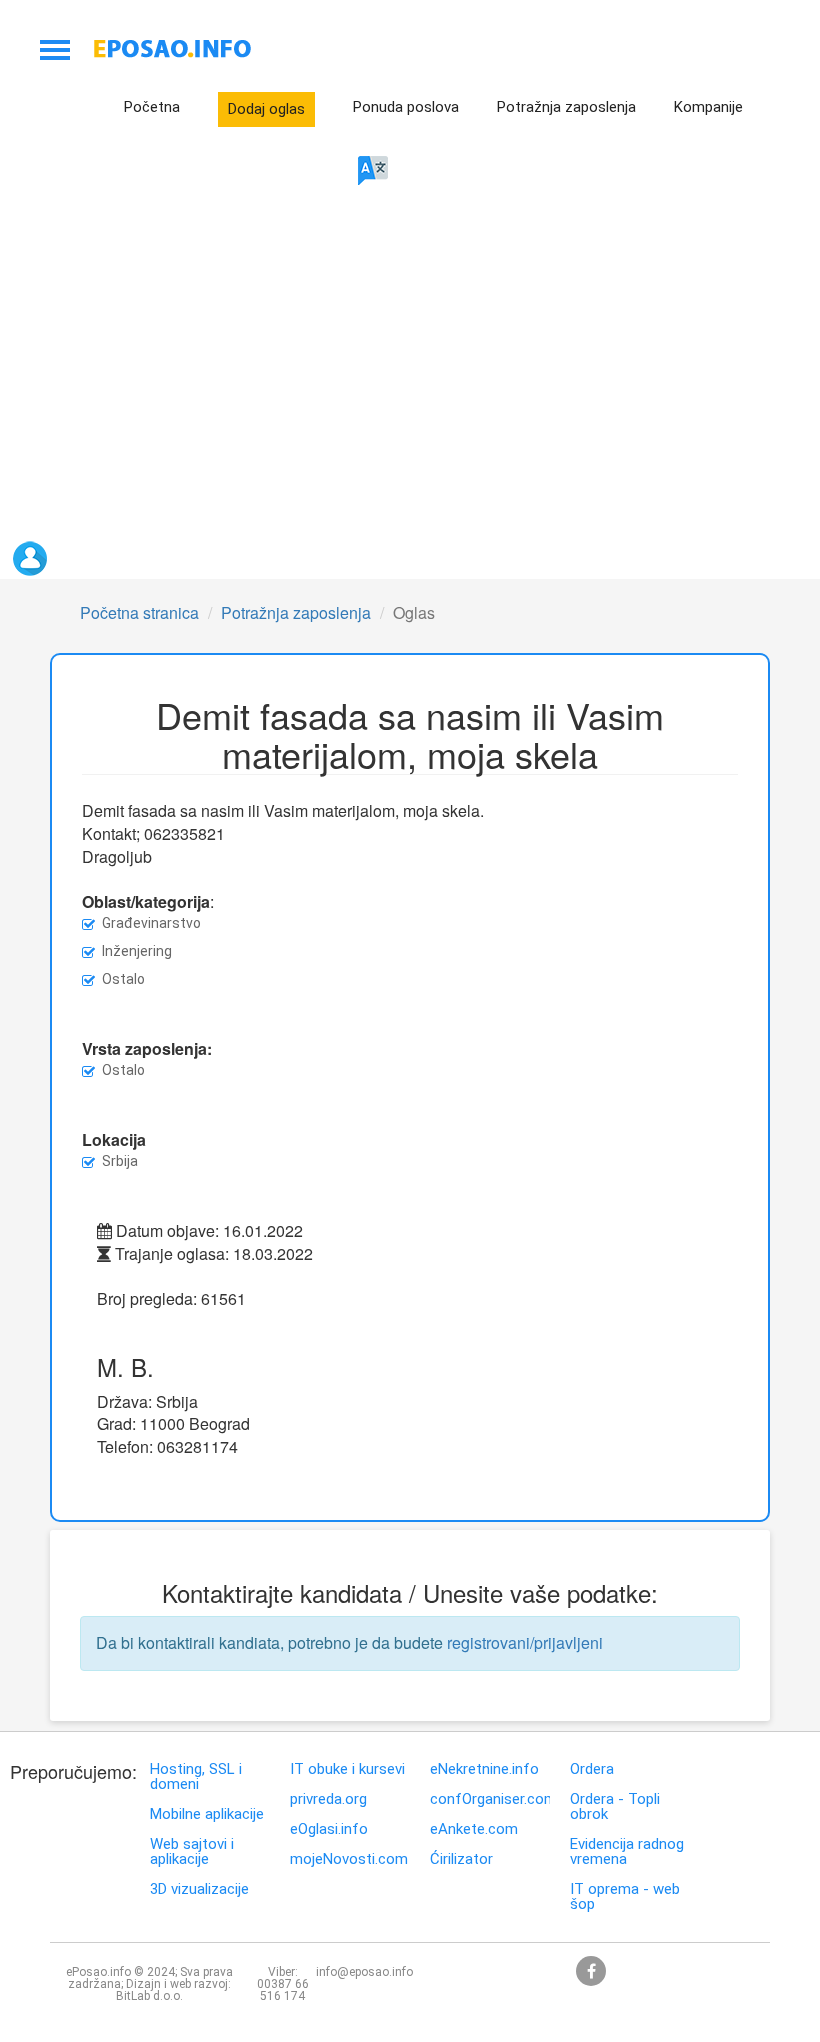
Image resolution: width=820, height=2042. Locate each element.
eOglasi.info (329, 1829)
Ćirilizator (461, 1859)
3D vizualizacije (199, 1889)
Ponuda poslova (406, 107)
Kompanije (708, 107)
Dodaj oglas (266, 109)
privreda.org (328, 1799)
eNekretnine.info (484, 1769)
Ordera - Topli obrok (615, 1807)
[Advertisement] (445, 369)
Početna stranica (139, 612)
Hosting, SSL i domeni (196, 1777)
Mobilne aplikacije (207, 1814)
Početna (152, 107)
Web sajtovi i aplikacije (192, 1852)
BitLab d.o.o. (149, 1996)
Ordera (592, 1769)
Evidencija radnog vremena (627, 1852)
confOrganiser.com (490, 1799)
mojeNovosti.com (349, 1859)
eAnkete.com (474, 1829)
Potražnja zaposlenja (566, 107)
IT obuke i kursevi (347, 1769)
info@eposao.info (364, 1972)
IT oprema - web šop (625, 1897)
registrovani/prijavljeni (525, 1642)
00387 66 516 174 (283, 1990)
